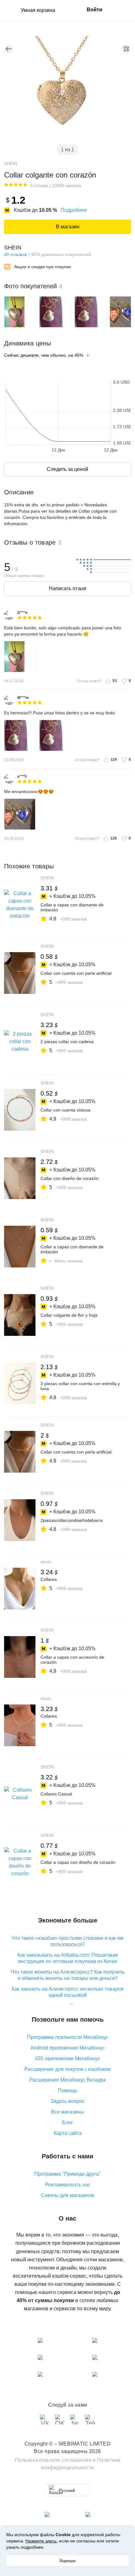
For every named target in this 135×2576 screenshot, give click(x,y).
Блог (68, 2123)
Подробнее (74, 210)
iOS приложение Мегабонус (68, 2059)
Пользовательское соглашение (53, 2460)
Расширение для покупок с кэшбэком (68, 2069)
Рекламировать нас (68, 2185)
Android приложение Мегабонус (67, 2048)
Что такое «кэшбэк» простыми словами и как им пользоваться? (67, 1941)
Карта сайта (68, 2133)
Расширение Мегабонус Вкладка (68, 2080)
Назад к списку (9, 49)
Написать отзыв (68, 588)
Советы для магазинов (67, 2195)
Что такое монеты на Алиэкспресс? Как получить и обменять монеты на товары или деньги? (67, 1975)
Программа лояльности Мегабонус (68, 2037)
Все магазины (67, 2112)
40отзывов (15, 254)
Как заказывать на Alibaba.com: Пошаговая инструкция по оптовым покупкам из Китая (68, 1958)
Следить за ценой (67, 469)
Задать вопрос (68, 2101)
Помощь (67, 2091)
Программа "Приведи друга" (67, 2174)
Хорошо (67, 2561)
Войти (94, 10)
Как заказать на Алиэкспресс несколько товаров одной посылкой (68, 1992)
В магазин (68, 227)
